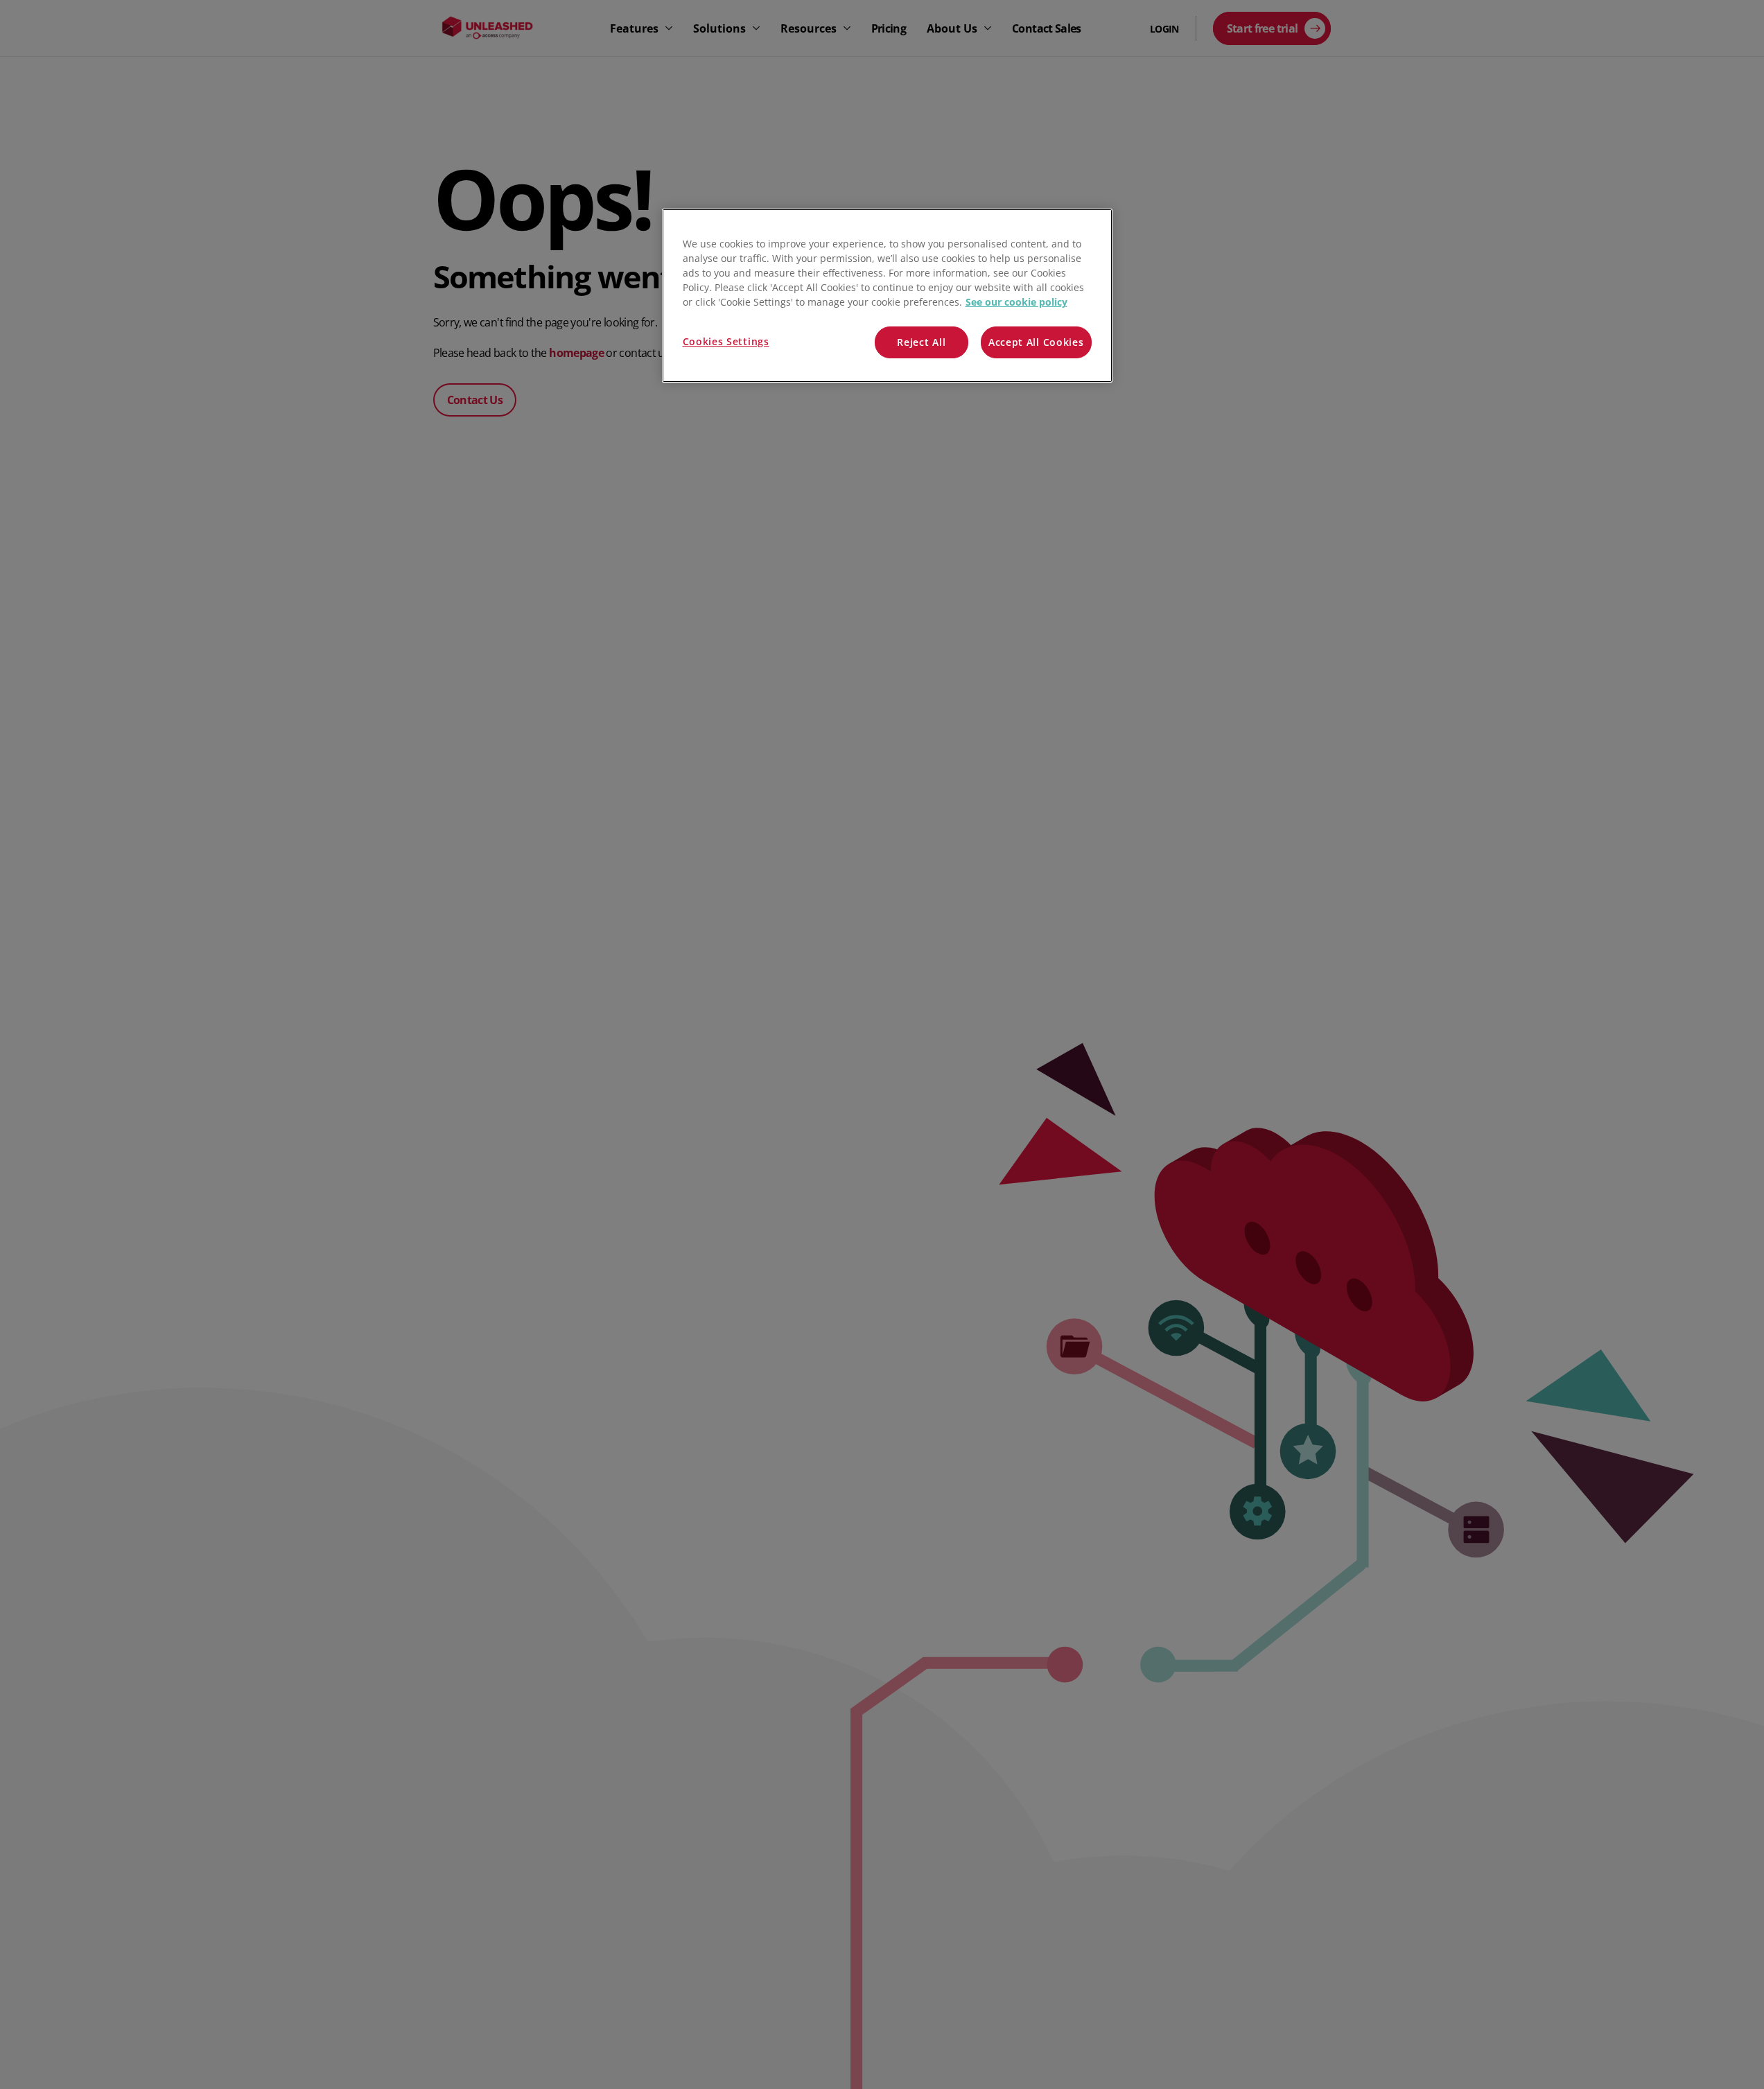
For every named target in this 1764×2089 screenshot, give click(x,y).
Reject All (921, 342)
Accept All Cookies (1036, 342)
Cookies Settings (726, 341)
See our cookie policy (1016, 302)
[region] (887, 296)
